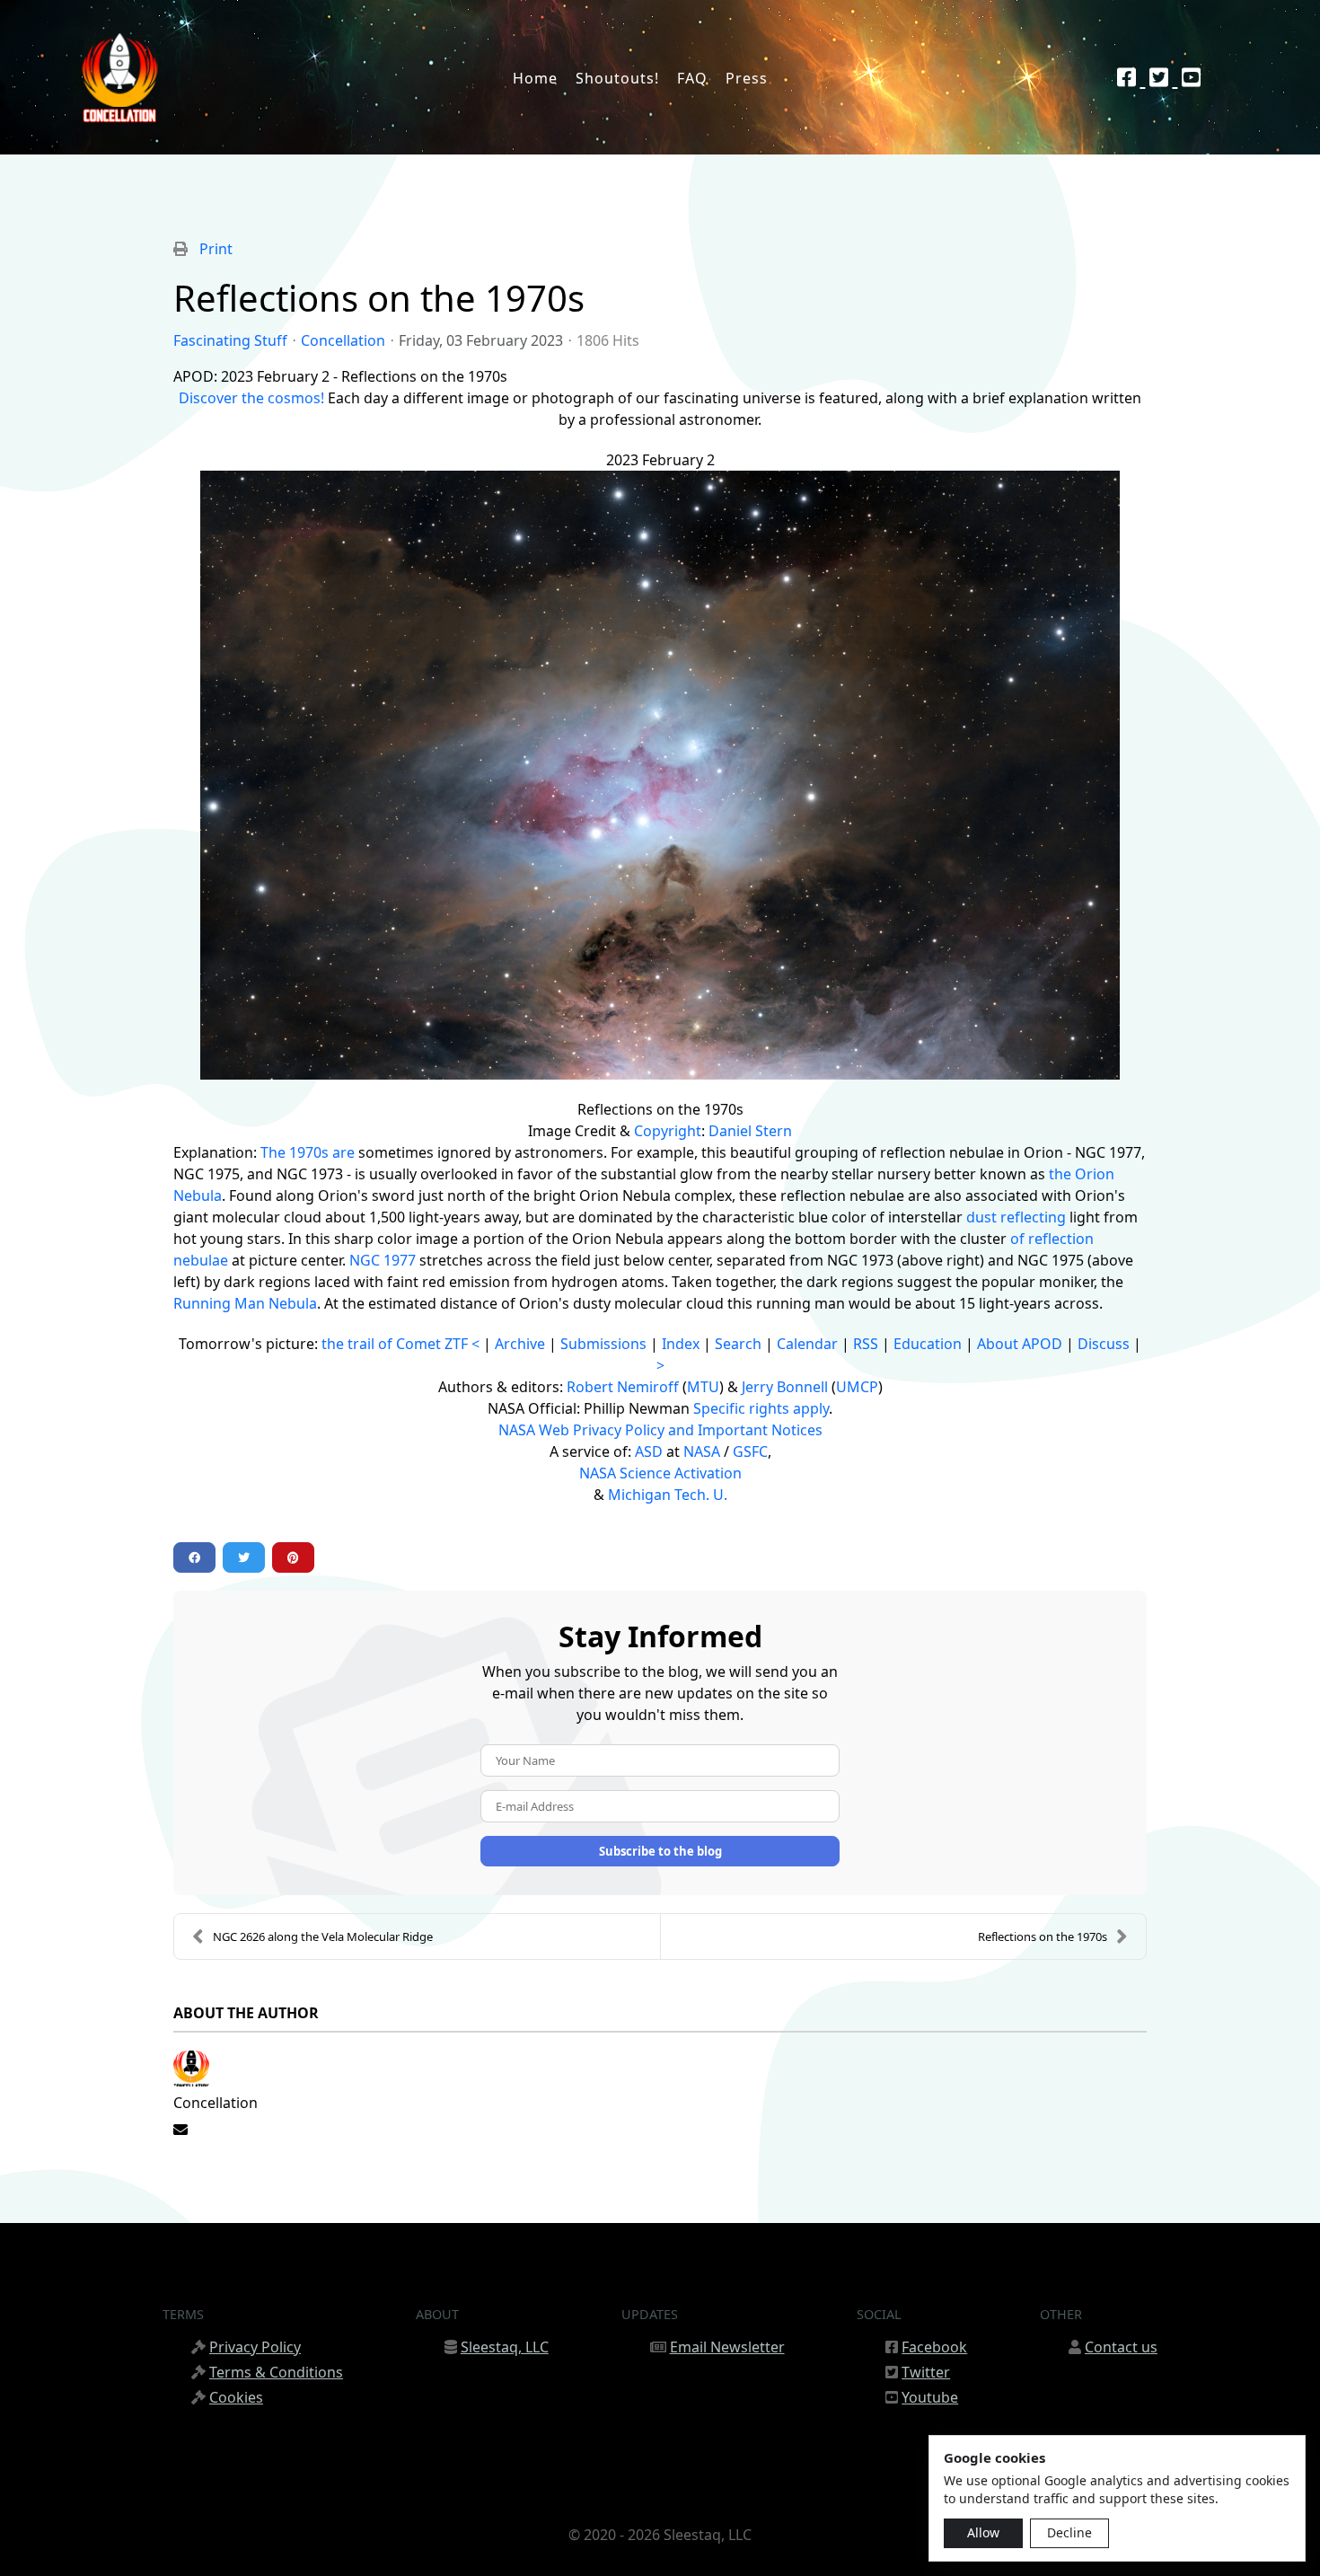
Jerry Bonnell (785, 1387)
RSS (866, 1344)
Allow (983, 2532)
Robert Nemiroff (623, 1387)
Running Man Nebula (245, 1303)
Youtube (930, 2397)
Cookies (236, 2397)
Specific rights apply (761, 1408)
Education (928, 1344)
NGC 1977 (383, 1260)
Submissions (603, 1344)
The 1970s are (308, 1152)
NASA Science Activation (660, 1473)
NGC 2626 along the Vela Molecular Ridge (323, 1936)
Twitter (926, 2372)
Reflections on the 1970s (1043, 1936)
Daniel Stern (750, 1131)
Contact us (1121, 2347)
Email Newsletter (727, 2347)
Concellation (343, 340)
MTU (703, 1387)
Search (738, 1344)
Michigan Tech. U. (668, 1495)
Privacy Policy (255, 2347)
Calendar (807, 1344)
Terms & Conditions (276, 2372)
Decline (1069, 2532)
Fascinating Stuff (230, 340)
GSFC (750, 1451)
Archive (520, 1344)
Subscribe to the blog (660, 1851)
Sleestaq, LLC (505, 2347)
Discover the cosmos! (251, 398)
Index (681, 1344)
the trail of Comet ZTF (395, 1344)
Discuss (1104, 1344)
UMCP (857, 1387)
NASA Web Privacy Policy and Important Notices (660, 1430)
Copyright (668, 1131)
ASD (649, 1451)
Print (216, 249)
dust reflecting (1016, 1217)
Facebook (934, 2347)
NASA (702, 1451)
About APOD (1020, 1344)
